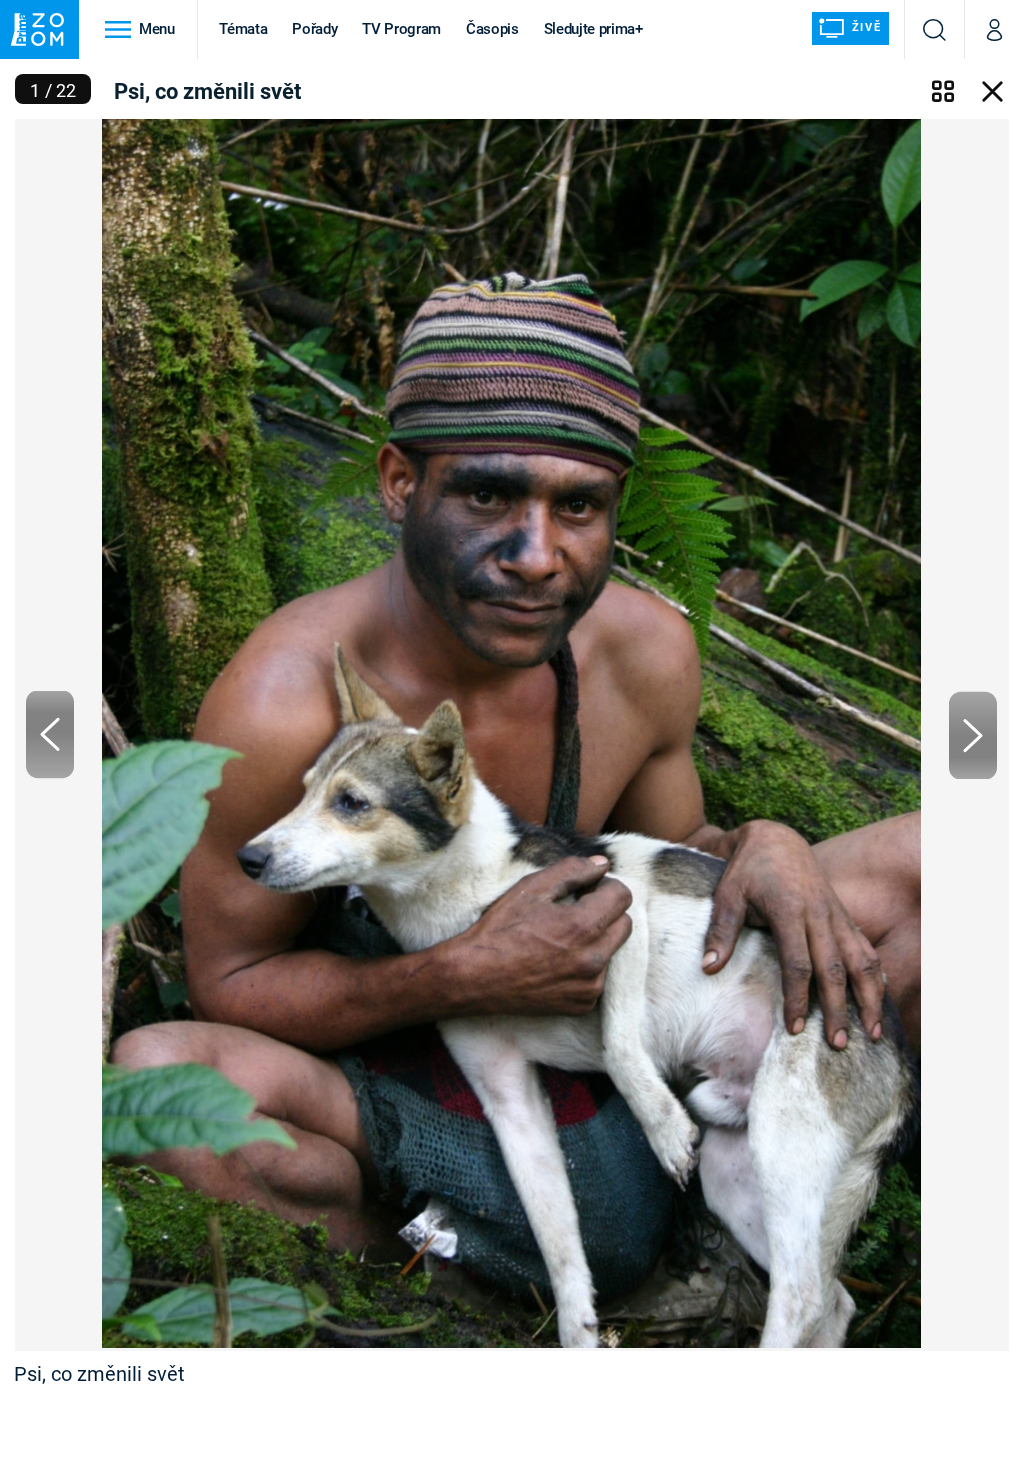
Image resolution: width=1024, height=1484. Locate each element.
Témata (243, 29)
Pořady (314, 29)
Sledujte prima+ (593, 29)
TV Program (401, 29)
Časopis (492, 29)
